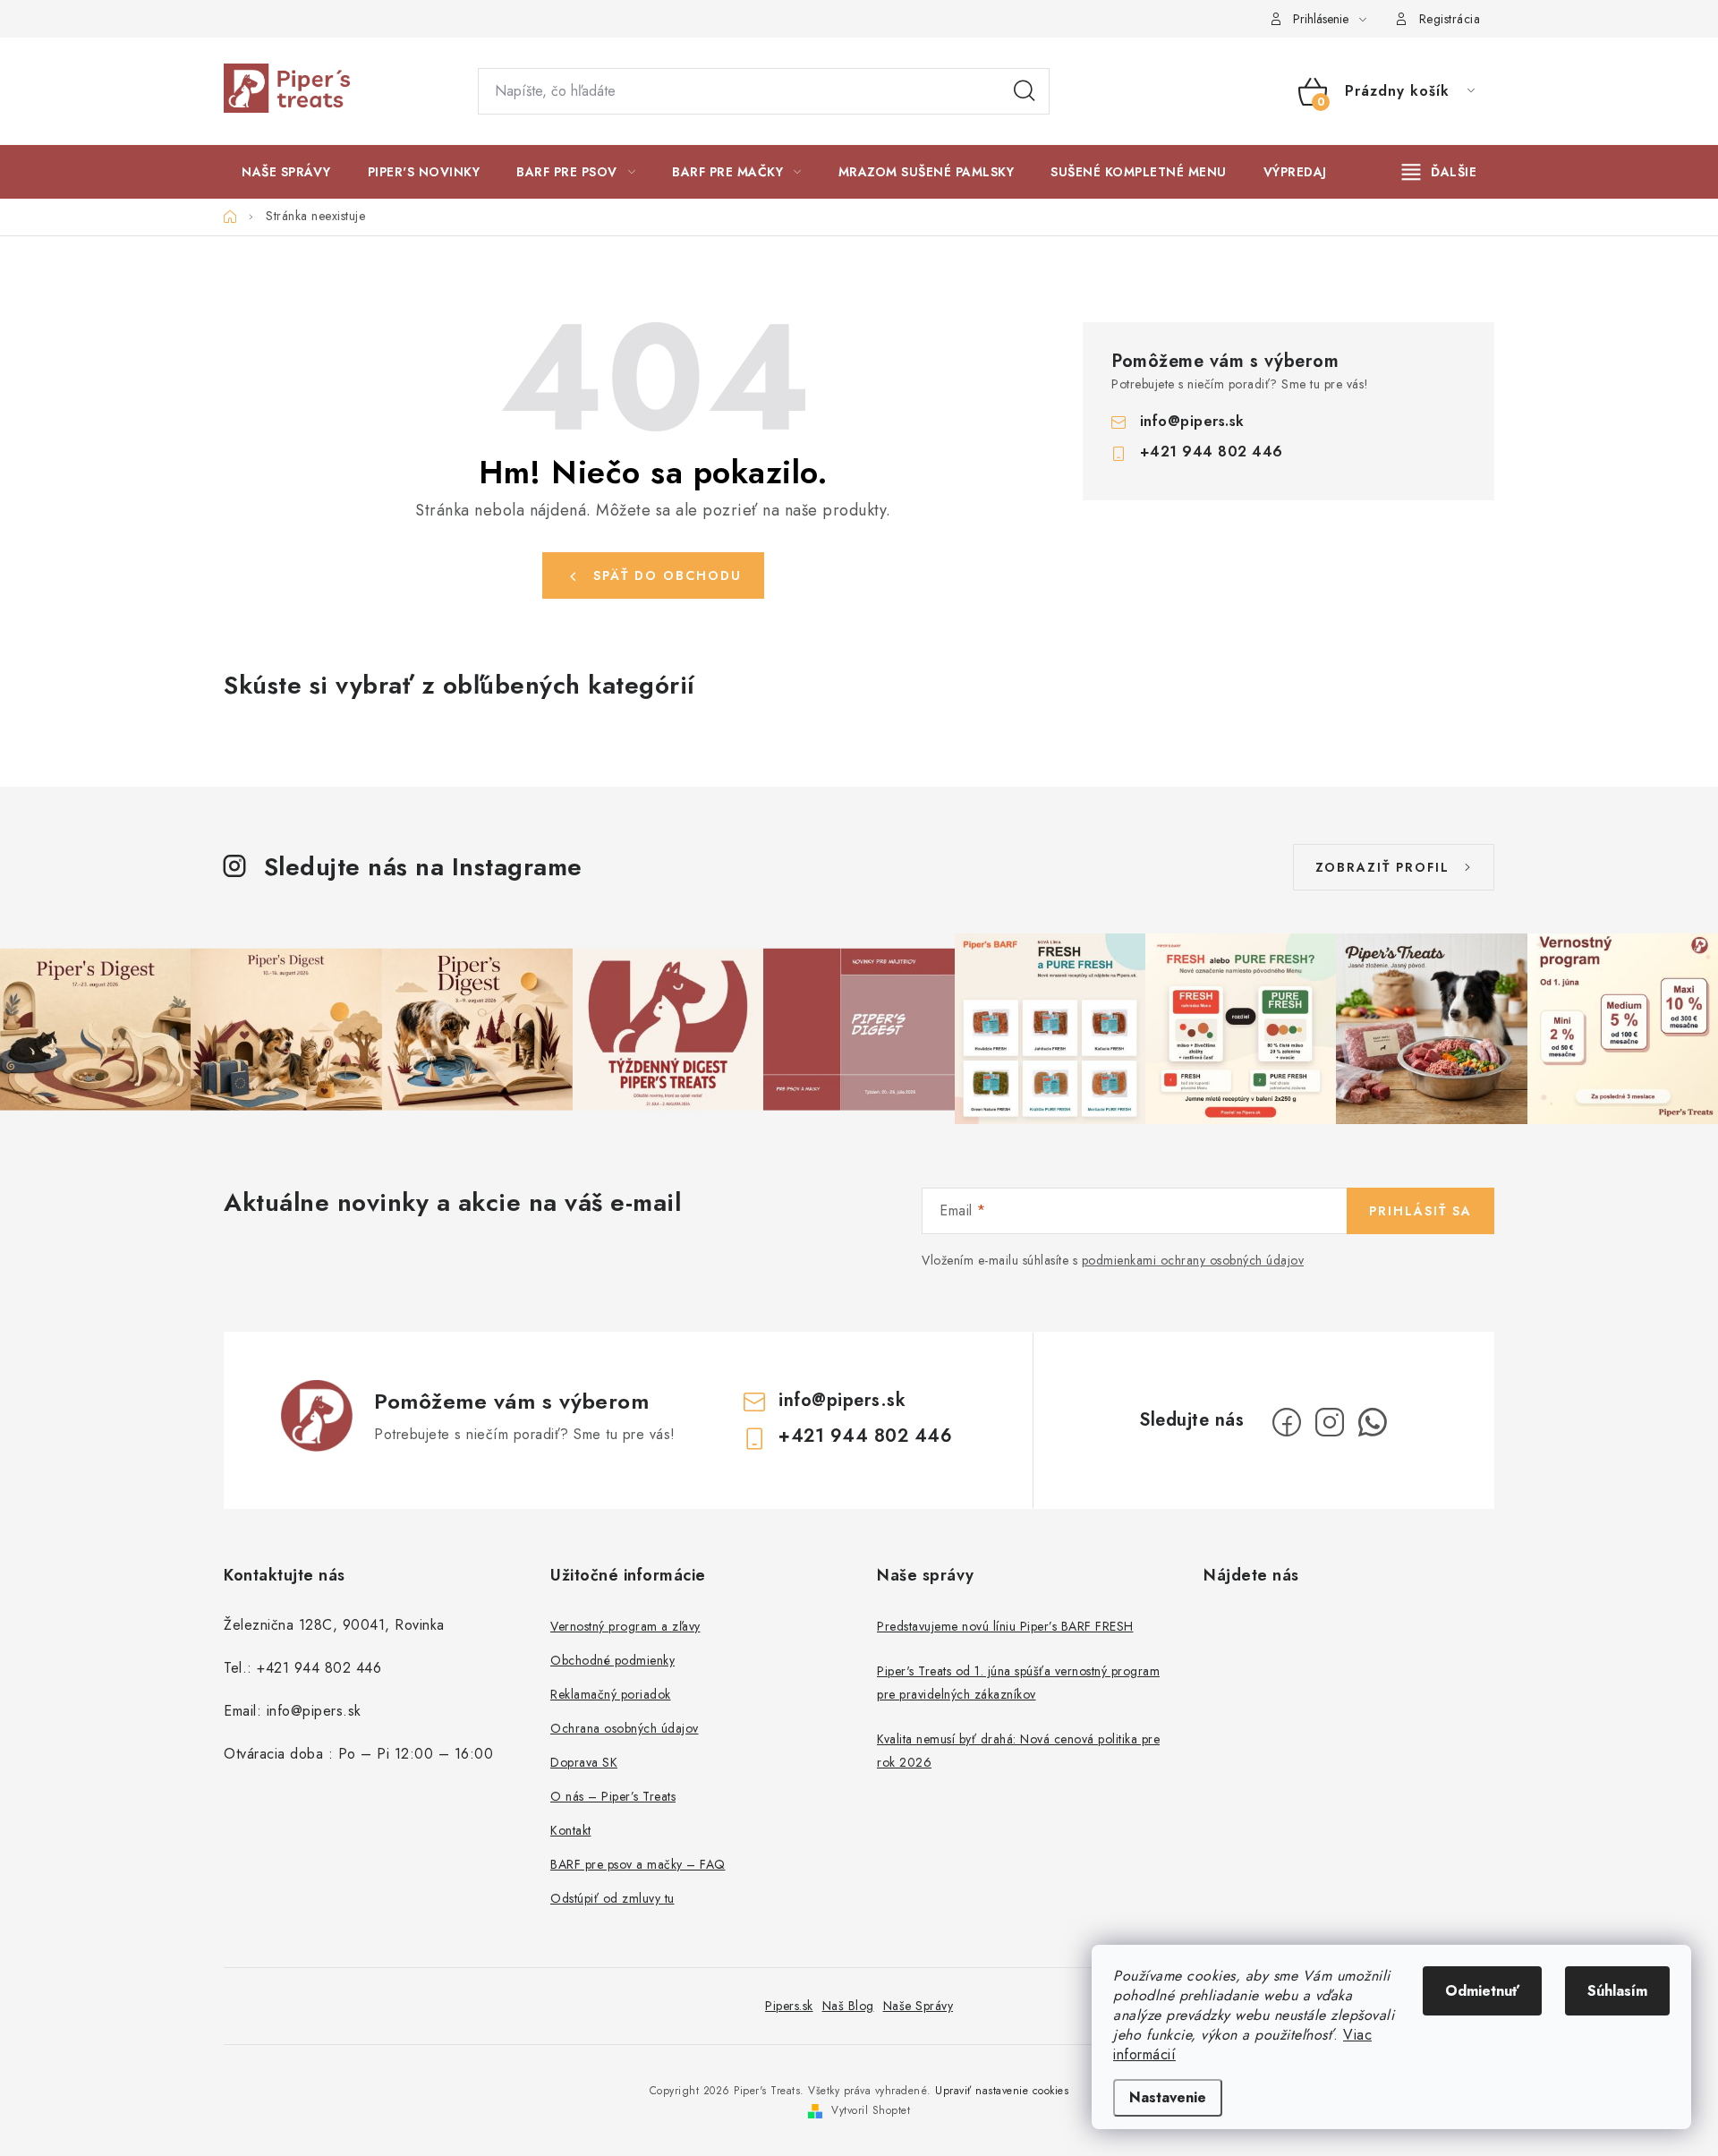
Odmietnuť (1482, 1991)
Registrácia (1450, 19)
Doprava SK (584, 1762)
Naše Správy (919, 2006)
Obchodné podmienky (612, 1660)
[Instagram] (1330, 1422)
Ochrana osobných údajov (625, 1728)
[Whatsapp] (1373, 1422)
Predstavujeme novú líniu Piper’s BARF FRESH (1005, 1626)
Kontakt (571, 1830)
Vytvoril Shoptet (871, 2110)
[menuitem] (286, 172)
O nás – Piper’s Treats (613, 1796)
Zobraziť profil (1382, 867)
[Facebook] (1287, 1422)
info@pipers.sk (1192, 421)
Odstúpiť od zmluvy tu (612, 1898)
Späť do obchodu (668, 575)
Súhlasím (1617, 1991)
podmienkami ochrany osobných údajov (1193, 1260)
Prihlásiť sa (1420, 1211)
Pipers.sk (789, 2006)
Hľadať (1025, 91)
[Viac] (1440, 172)
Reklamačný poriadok (611, 1694)
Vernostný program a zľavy (625, 1626)
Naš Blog (848, 2006)
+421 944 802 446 (1212, 452)
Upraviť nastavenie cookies (1002, 2091)
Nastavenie (1168, 2097)
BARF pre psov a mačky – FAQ (638, 1864)
